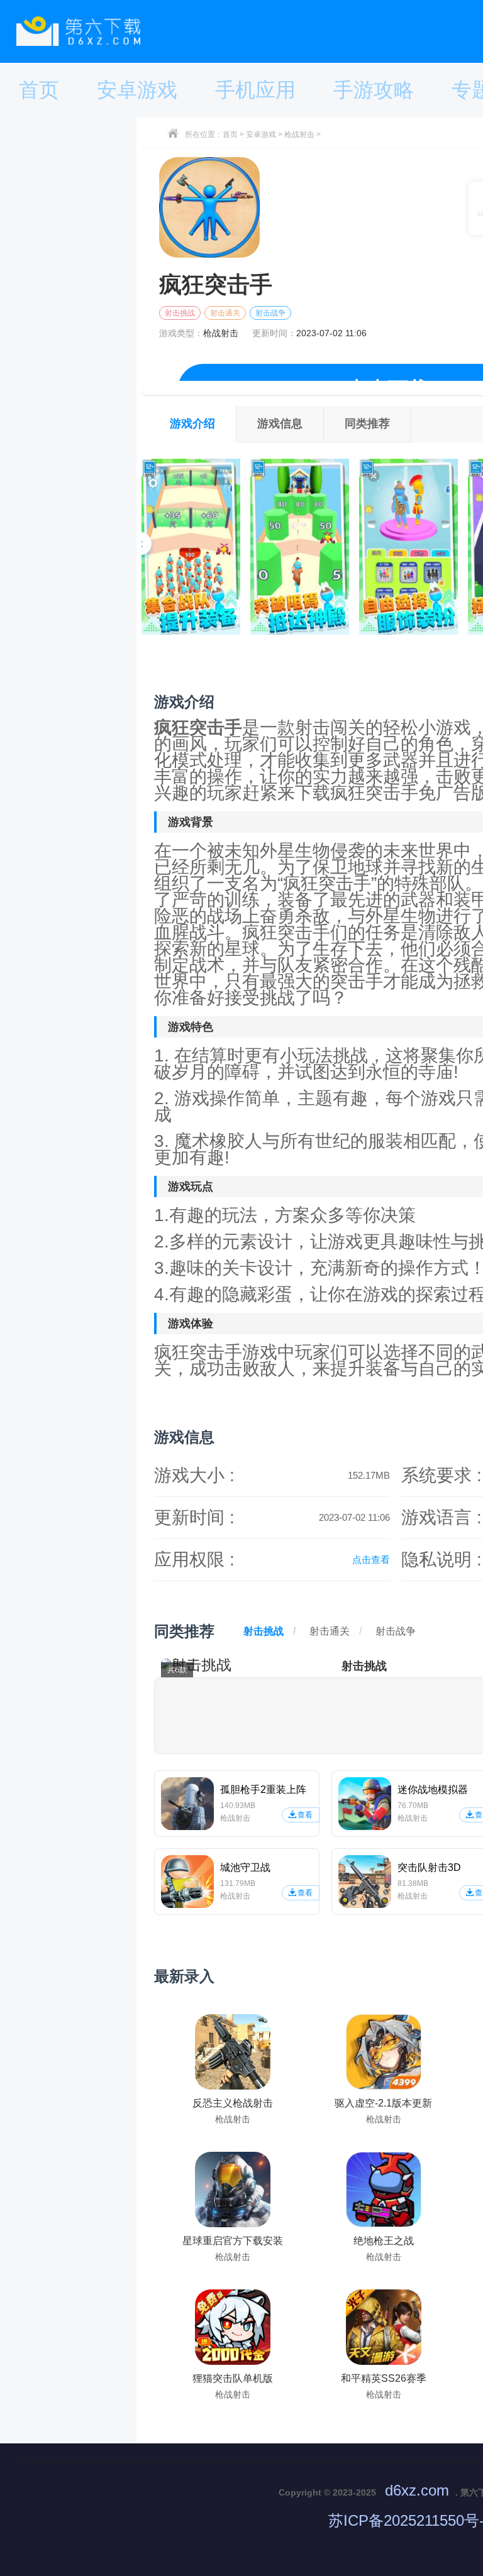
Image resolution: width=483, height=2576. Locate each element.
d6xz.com (417, 2490)
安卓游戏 (261, 134)
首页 (230, 134)
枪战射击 (299, 134)
